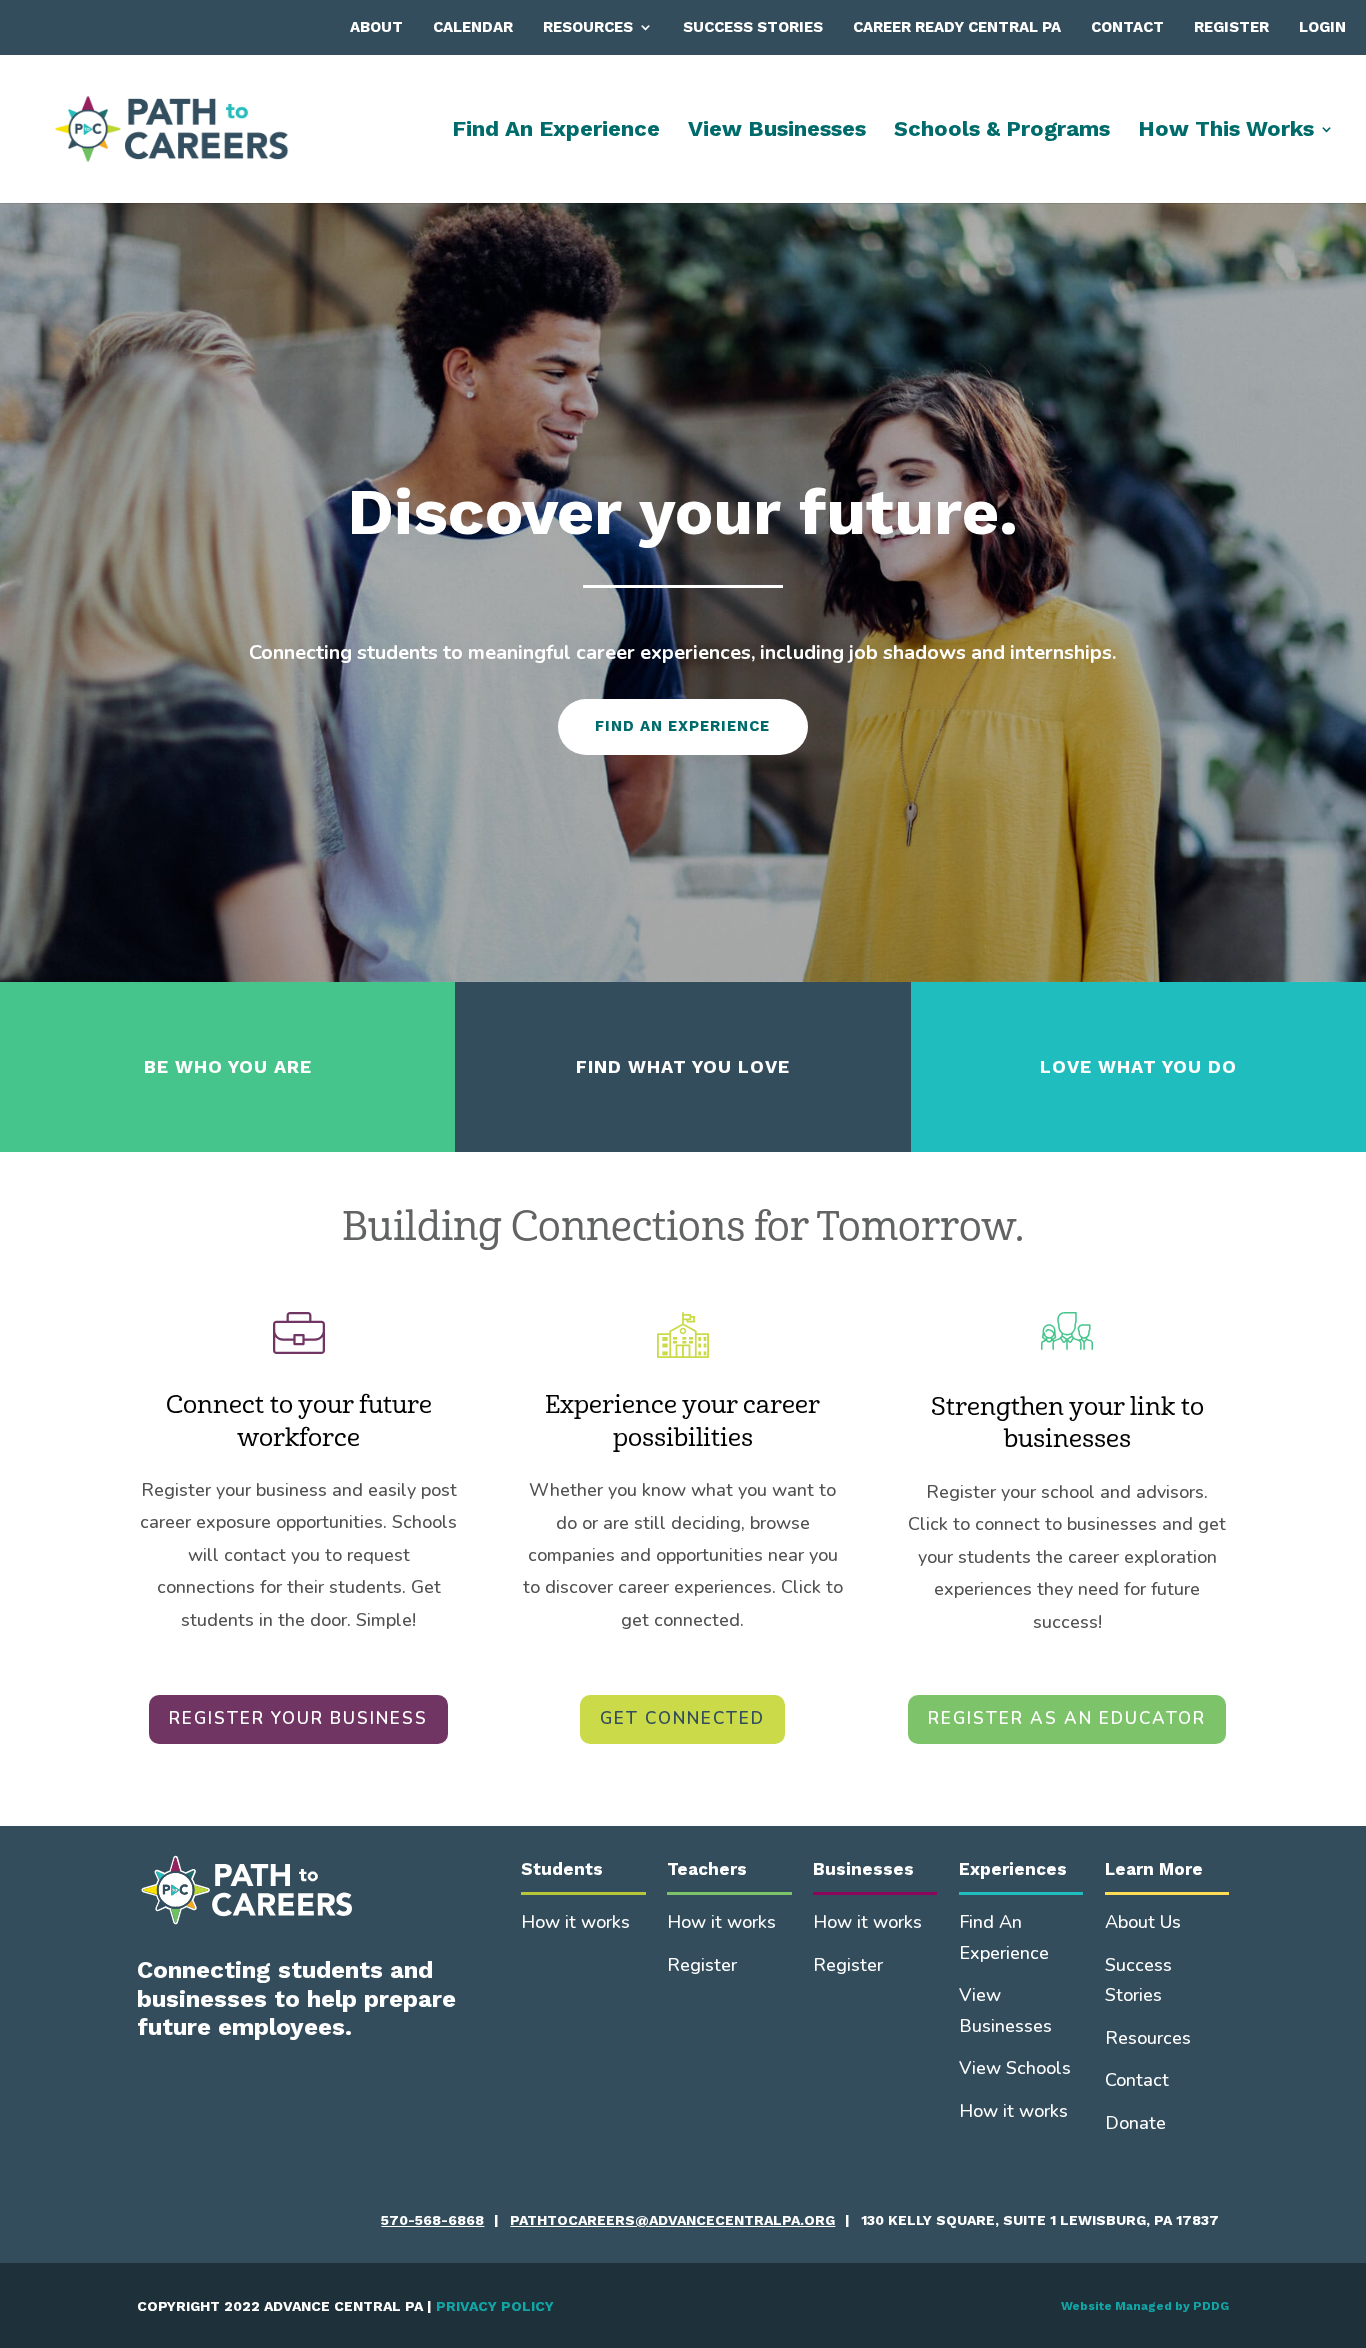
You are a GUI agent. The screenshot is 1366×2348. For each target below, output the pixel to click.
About (376, 27)
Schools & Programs (1002, 131)
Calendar (473, 27)
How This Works (1226, 131)
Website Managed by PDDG (1145, 2306)
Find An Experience (556, 131)
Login (1322, 27)
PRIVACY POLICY (495, 2306)
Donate (1135, 2123)
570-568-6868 (432, 2220)
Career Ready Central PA (957, 27)
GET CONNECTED (682, 1718)
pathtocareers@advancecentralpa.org (672, 2220)
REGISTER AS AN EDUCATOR (1067, 1718)
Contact (1127, 27)
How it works (575, 1922)
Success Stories (753, 27)
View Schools (1015, 2068)
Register (1231, 27)
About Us (1143, 1922)
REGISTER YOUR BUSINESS (298, 1718)
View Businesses (777, 131)
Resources (588, 27)
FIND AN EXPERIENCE (682, 726)
